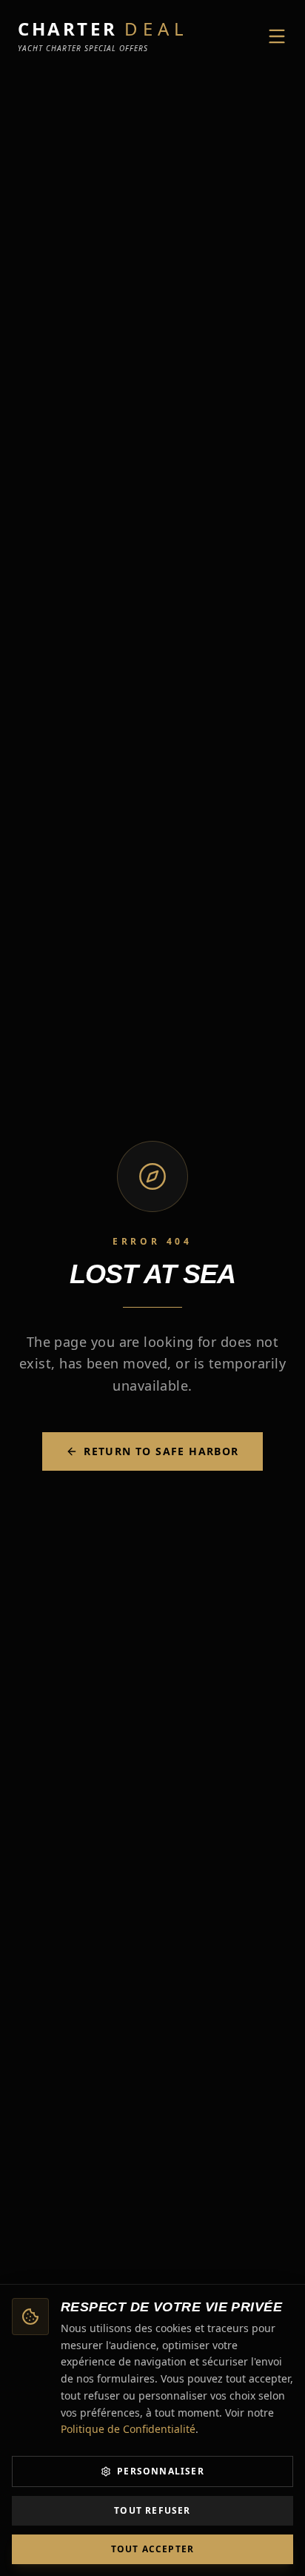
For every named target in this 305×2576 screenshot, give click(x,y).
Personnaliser (161, 2471)
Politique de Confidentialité (128, 2429)
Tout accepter (153, 2549)
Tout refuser (152, 2510)
